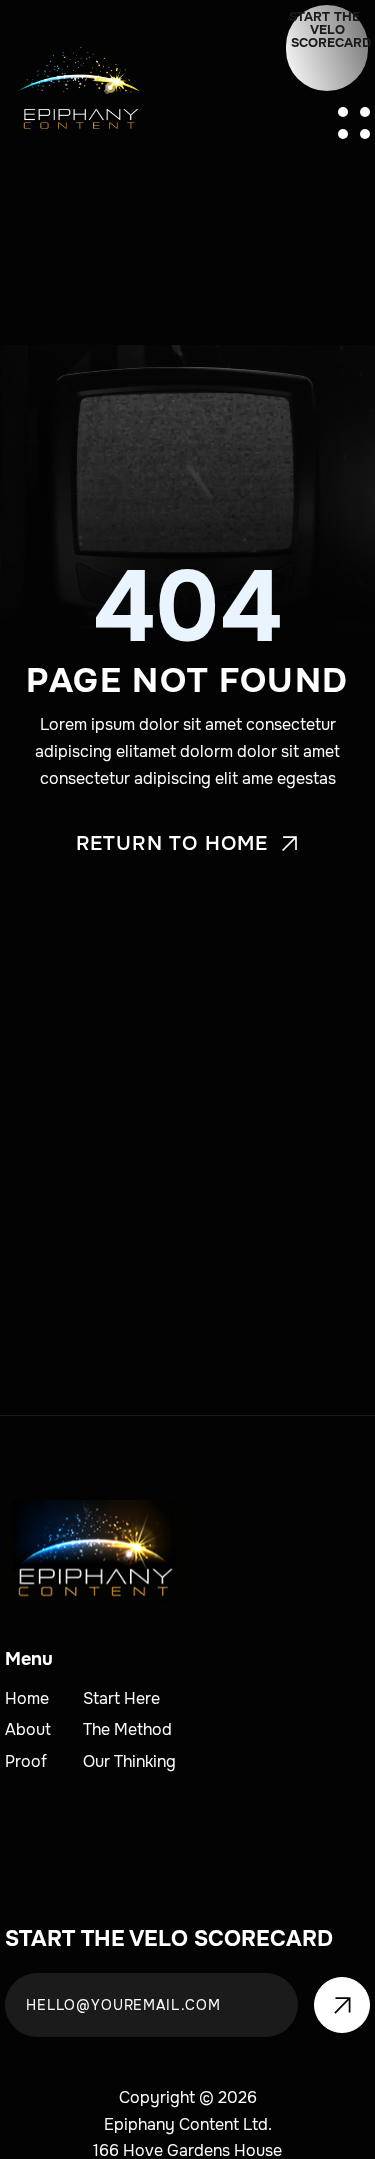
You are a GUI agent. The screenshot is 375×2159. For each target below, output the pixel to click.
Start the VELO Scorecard (328, 29)
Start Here (121, 1698)
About (28, 1729)
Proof (26, 1761)
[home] (77, 92)
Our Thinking (129, 1761)
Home (27, 1698)
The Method (127, 1729)
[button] (354, 123)
